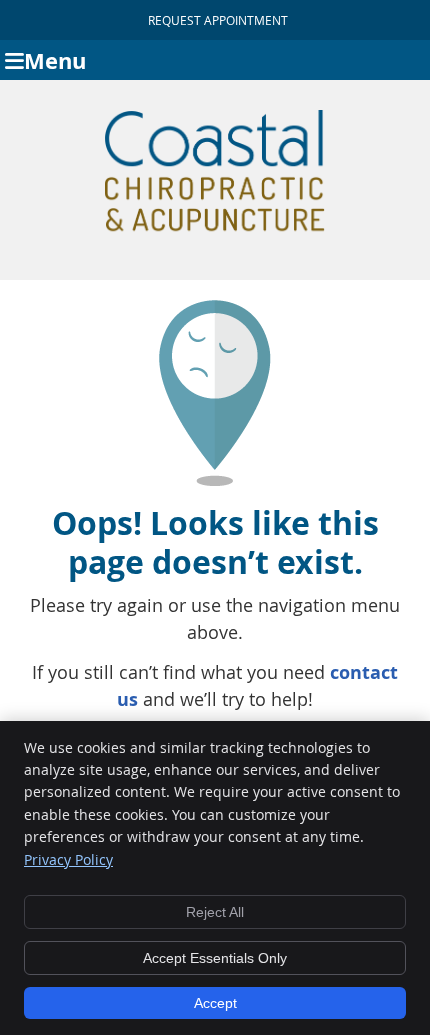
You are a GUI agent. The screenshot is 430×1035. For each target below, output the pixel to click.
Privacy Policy (68, 859)
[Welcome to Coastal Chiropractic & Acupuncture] (215, 231)
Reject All (215, 912)
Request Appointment (218, 20)
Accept (215, 1003)
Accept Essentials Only (215, 958)
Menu (55, 60)
